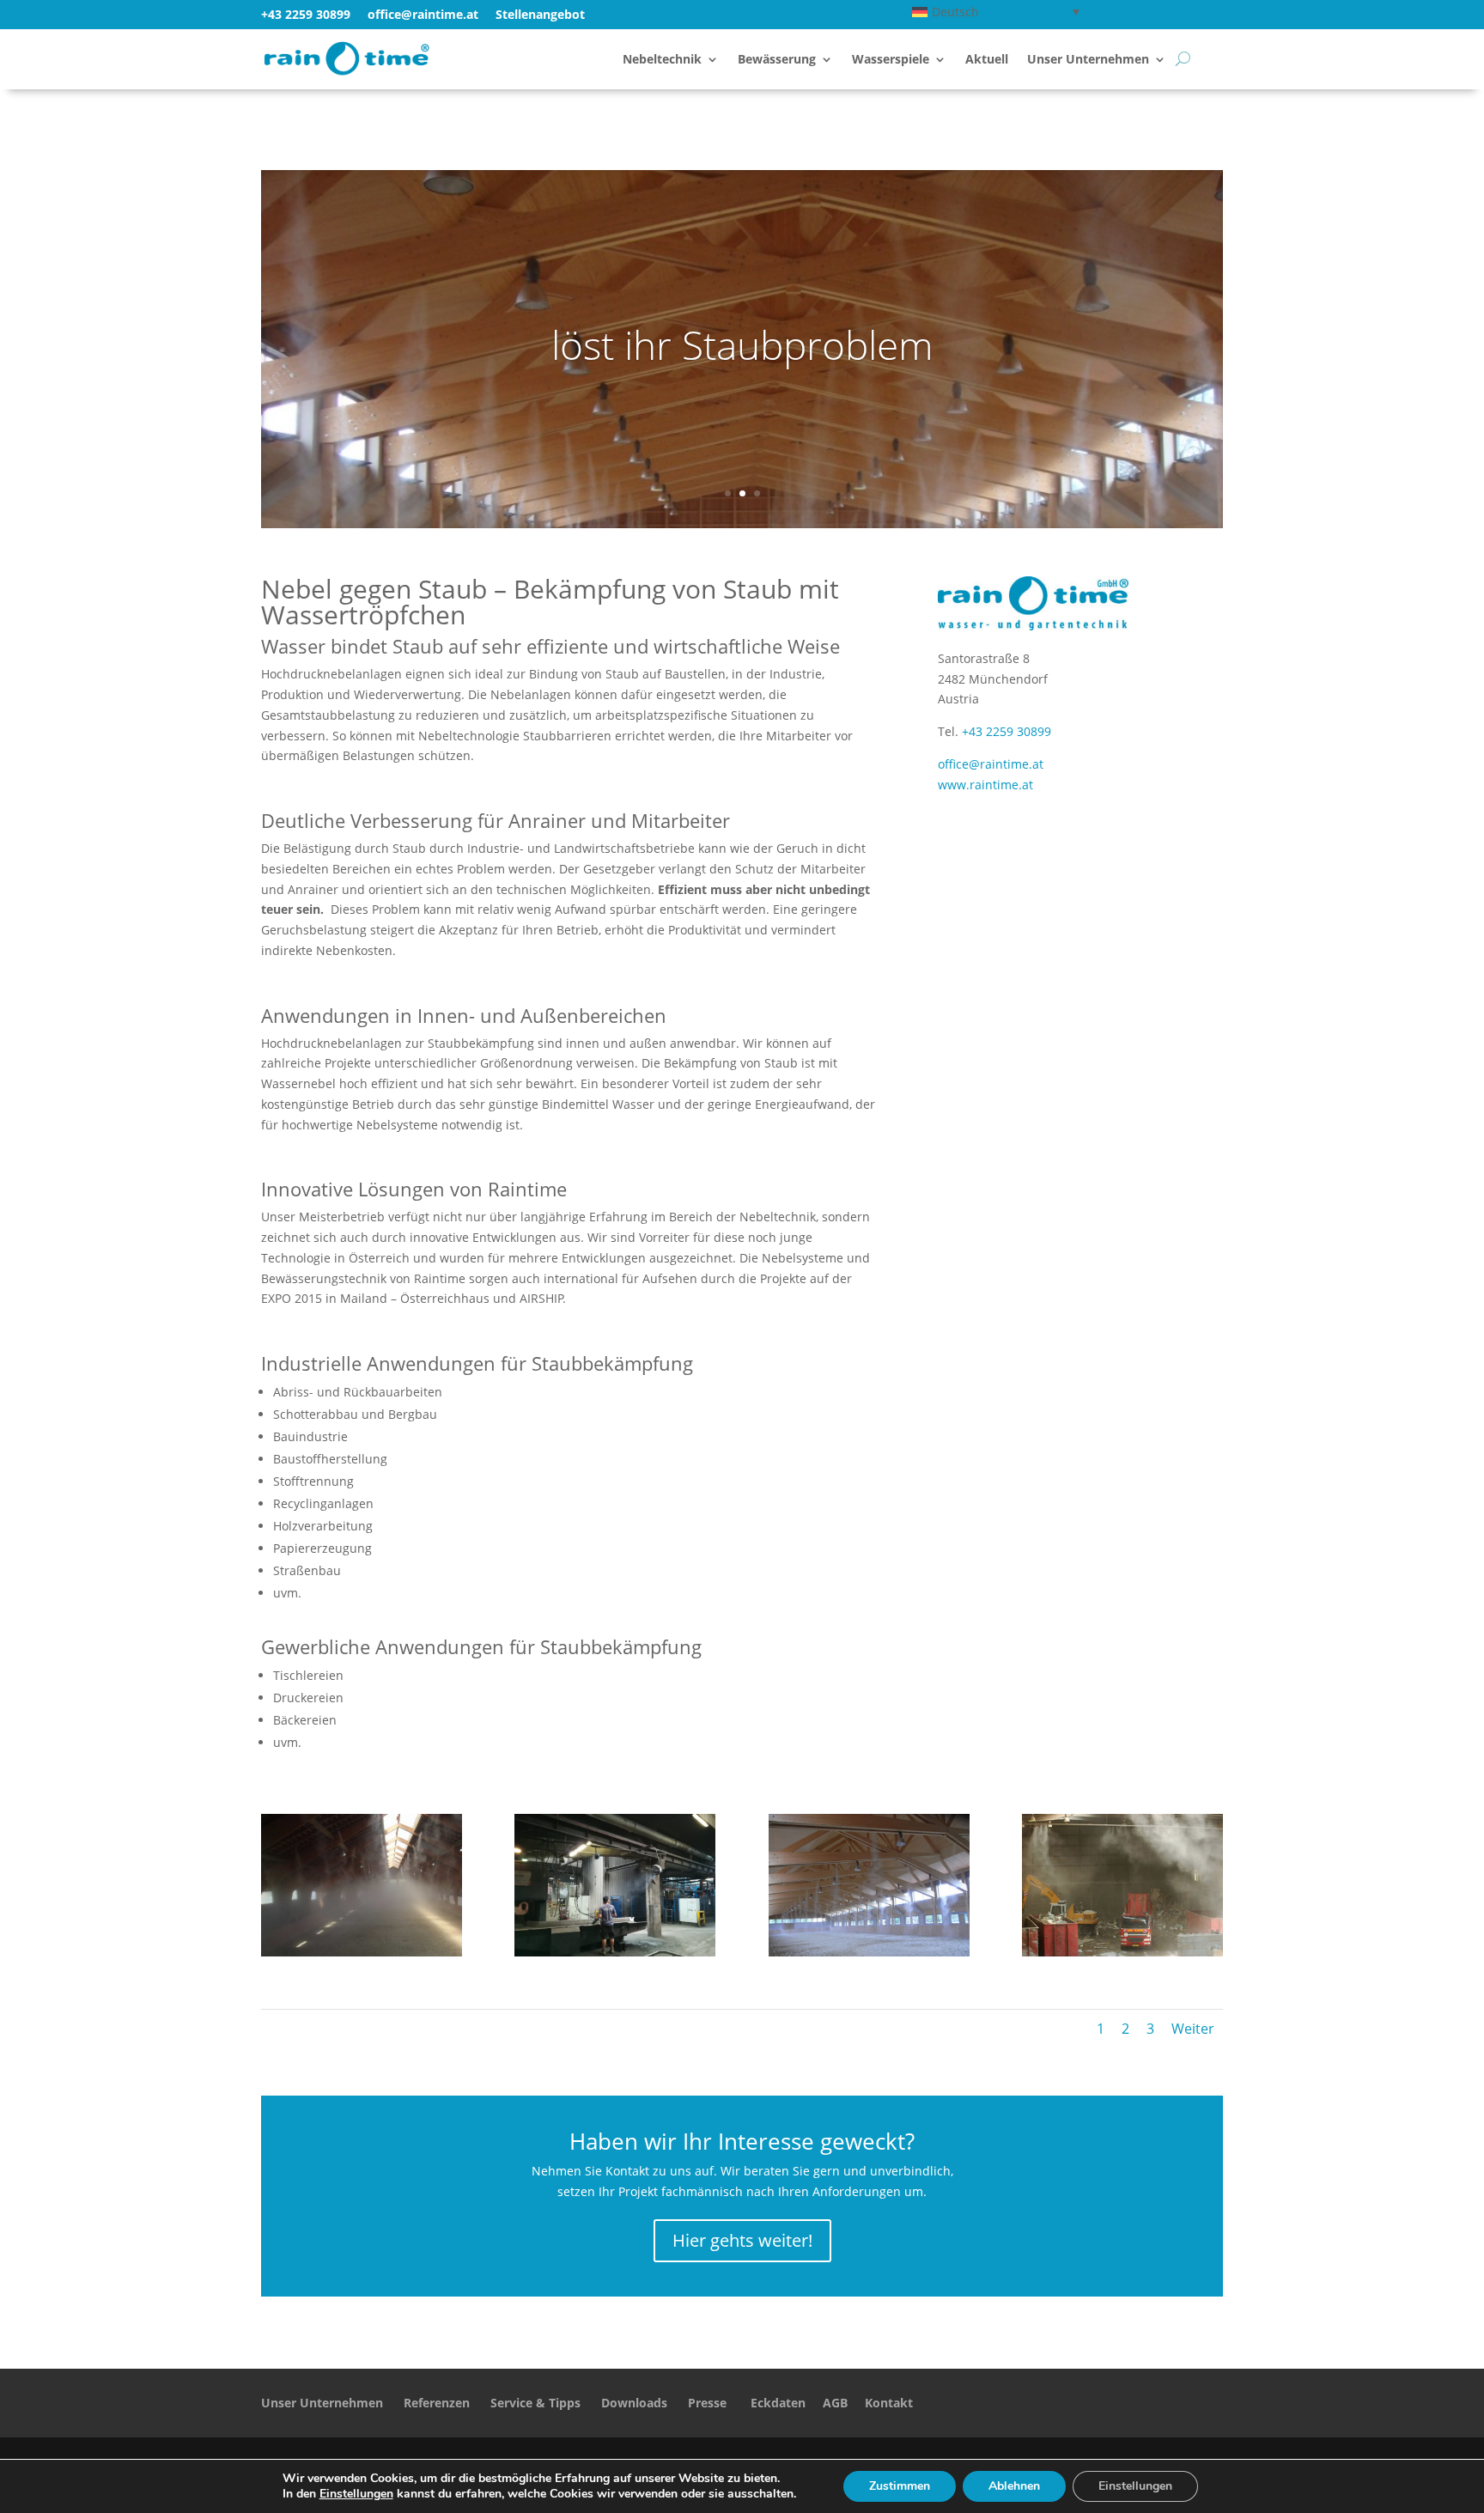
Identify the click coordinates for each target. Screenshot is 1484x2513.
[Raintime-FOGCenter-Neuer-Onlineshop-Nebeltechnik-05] (1122, 1952)
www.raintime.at (985, 785)
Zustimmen (900, 2486)
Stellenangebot (540, 14)
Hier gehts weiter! (742, 2240)
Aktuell (987, 60)
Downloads (634, 2403)
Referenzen (437, 2403)
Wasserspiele (891, 60)
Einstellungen (356, 2494)
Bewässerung (777, 60)
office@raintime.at (991, 764)
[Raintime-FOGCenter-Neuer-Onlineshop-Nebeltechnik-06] (869, 1952)
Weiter (1193, 2029)
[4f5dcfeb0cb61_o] (362, 1952)
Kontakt (889, 2403)
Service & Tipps (535, 2403)
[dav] (615, 1952)
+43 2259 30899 (306, 14)
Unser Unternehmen (1088, 60)
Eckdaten (778, 2403)
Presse (707, 2403)
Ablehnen (1014, 2486)
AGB (835, 2403)
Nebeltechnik (662, 60)
